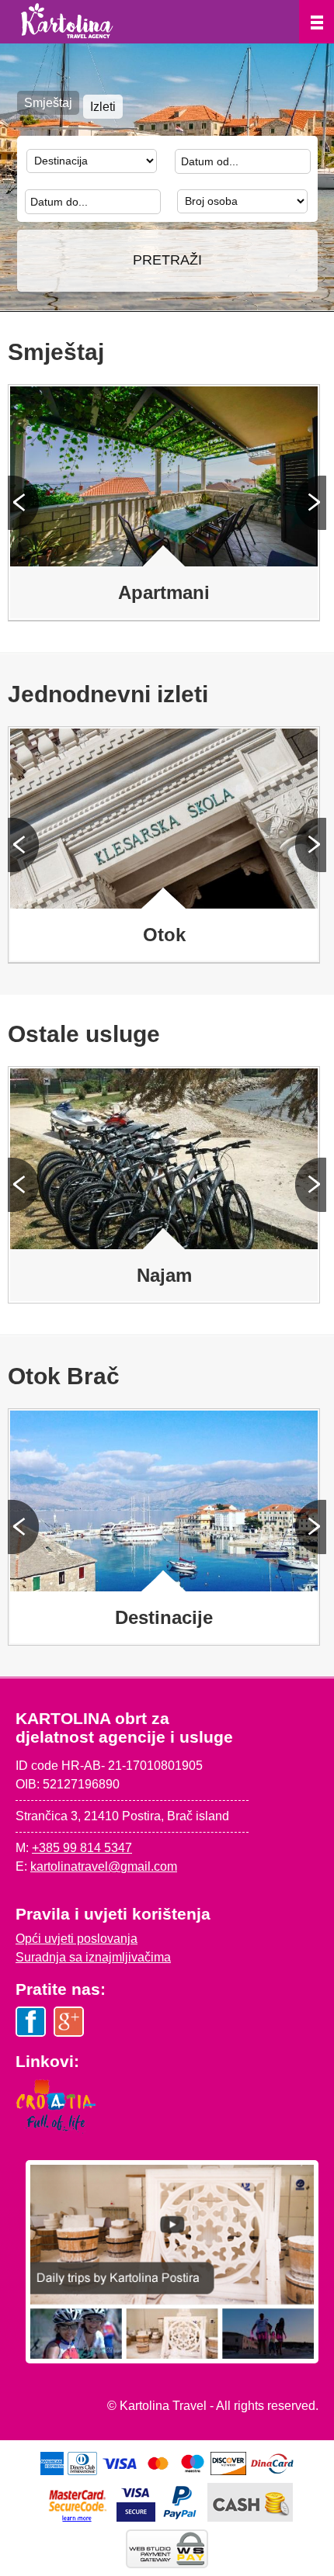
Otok (164, 935)
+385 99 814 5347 (82, 1848)
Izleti (103, 107)
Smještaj (48, 103)
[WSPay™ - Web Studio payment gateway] (167, 2564)
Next (311, 503)
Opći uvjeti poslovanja (77, 1939)
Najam (164, 1275)
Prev (23, 503)
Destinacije (164, 1617)
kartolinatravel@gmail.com (104, 1866)
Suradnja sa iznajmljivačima (93, 1957)
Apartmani (164, 592)
